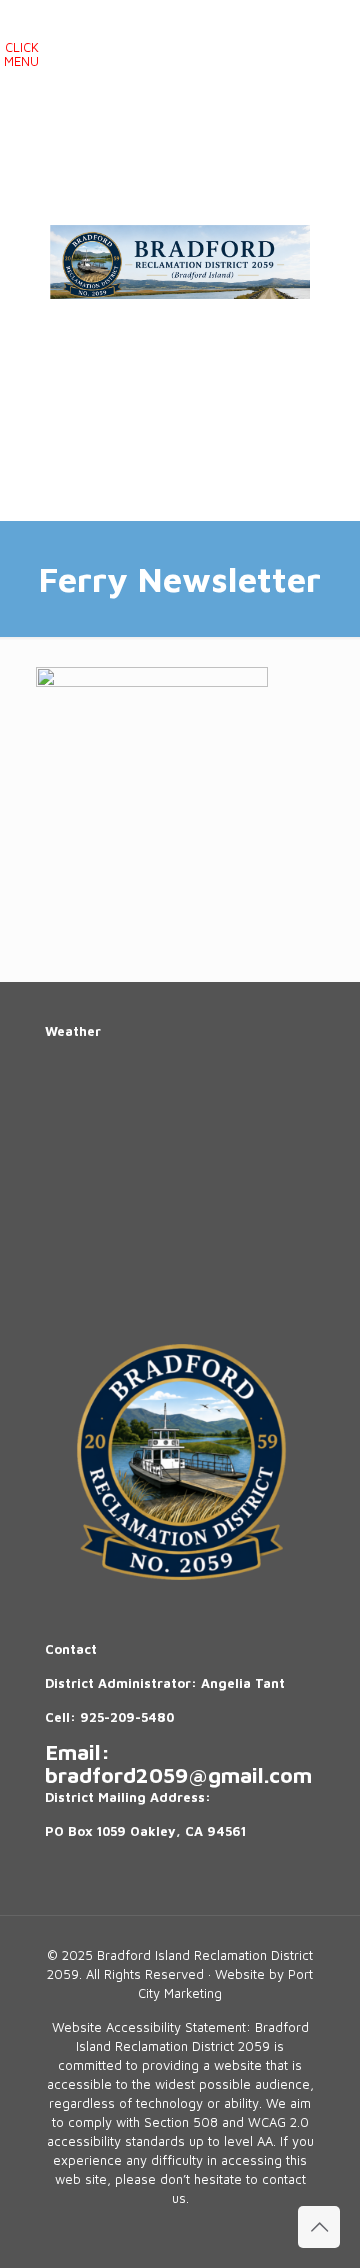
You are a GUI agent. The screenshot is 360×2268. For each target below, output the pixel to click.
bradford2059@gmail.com (178, 1774)
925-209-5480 (127, 1717)
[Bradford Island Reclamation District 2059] (180, 260)
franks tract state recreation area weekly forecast (195, 1274)
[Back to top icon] (319, 2227)
